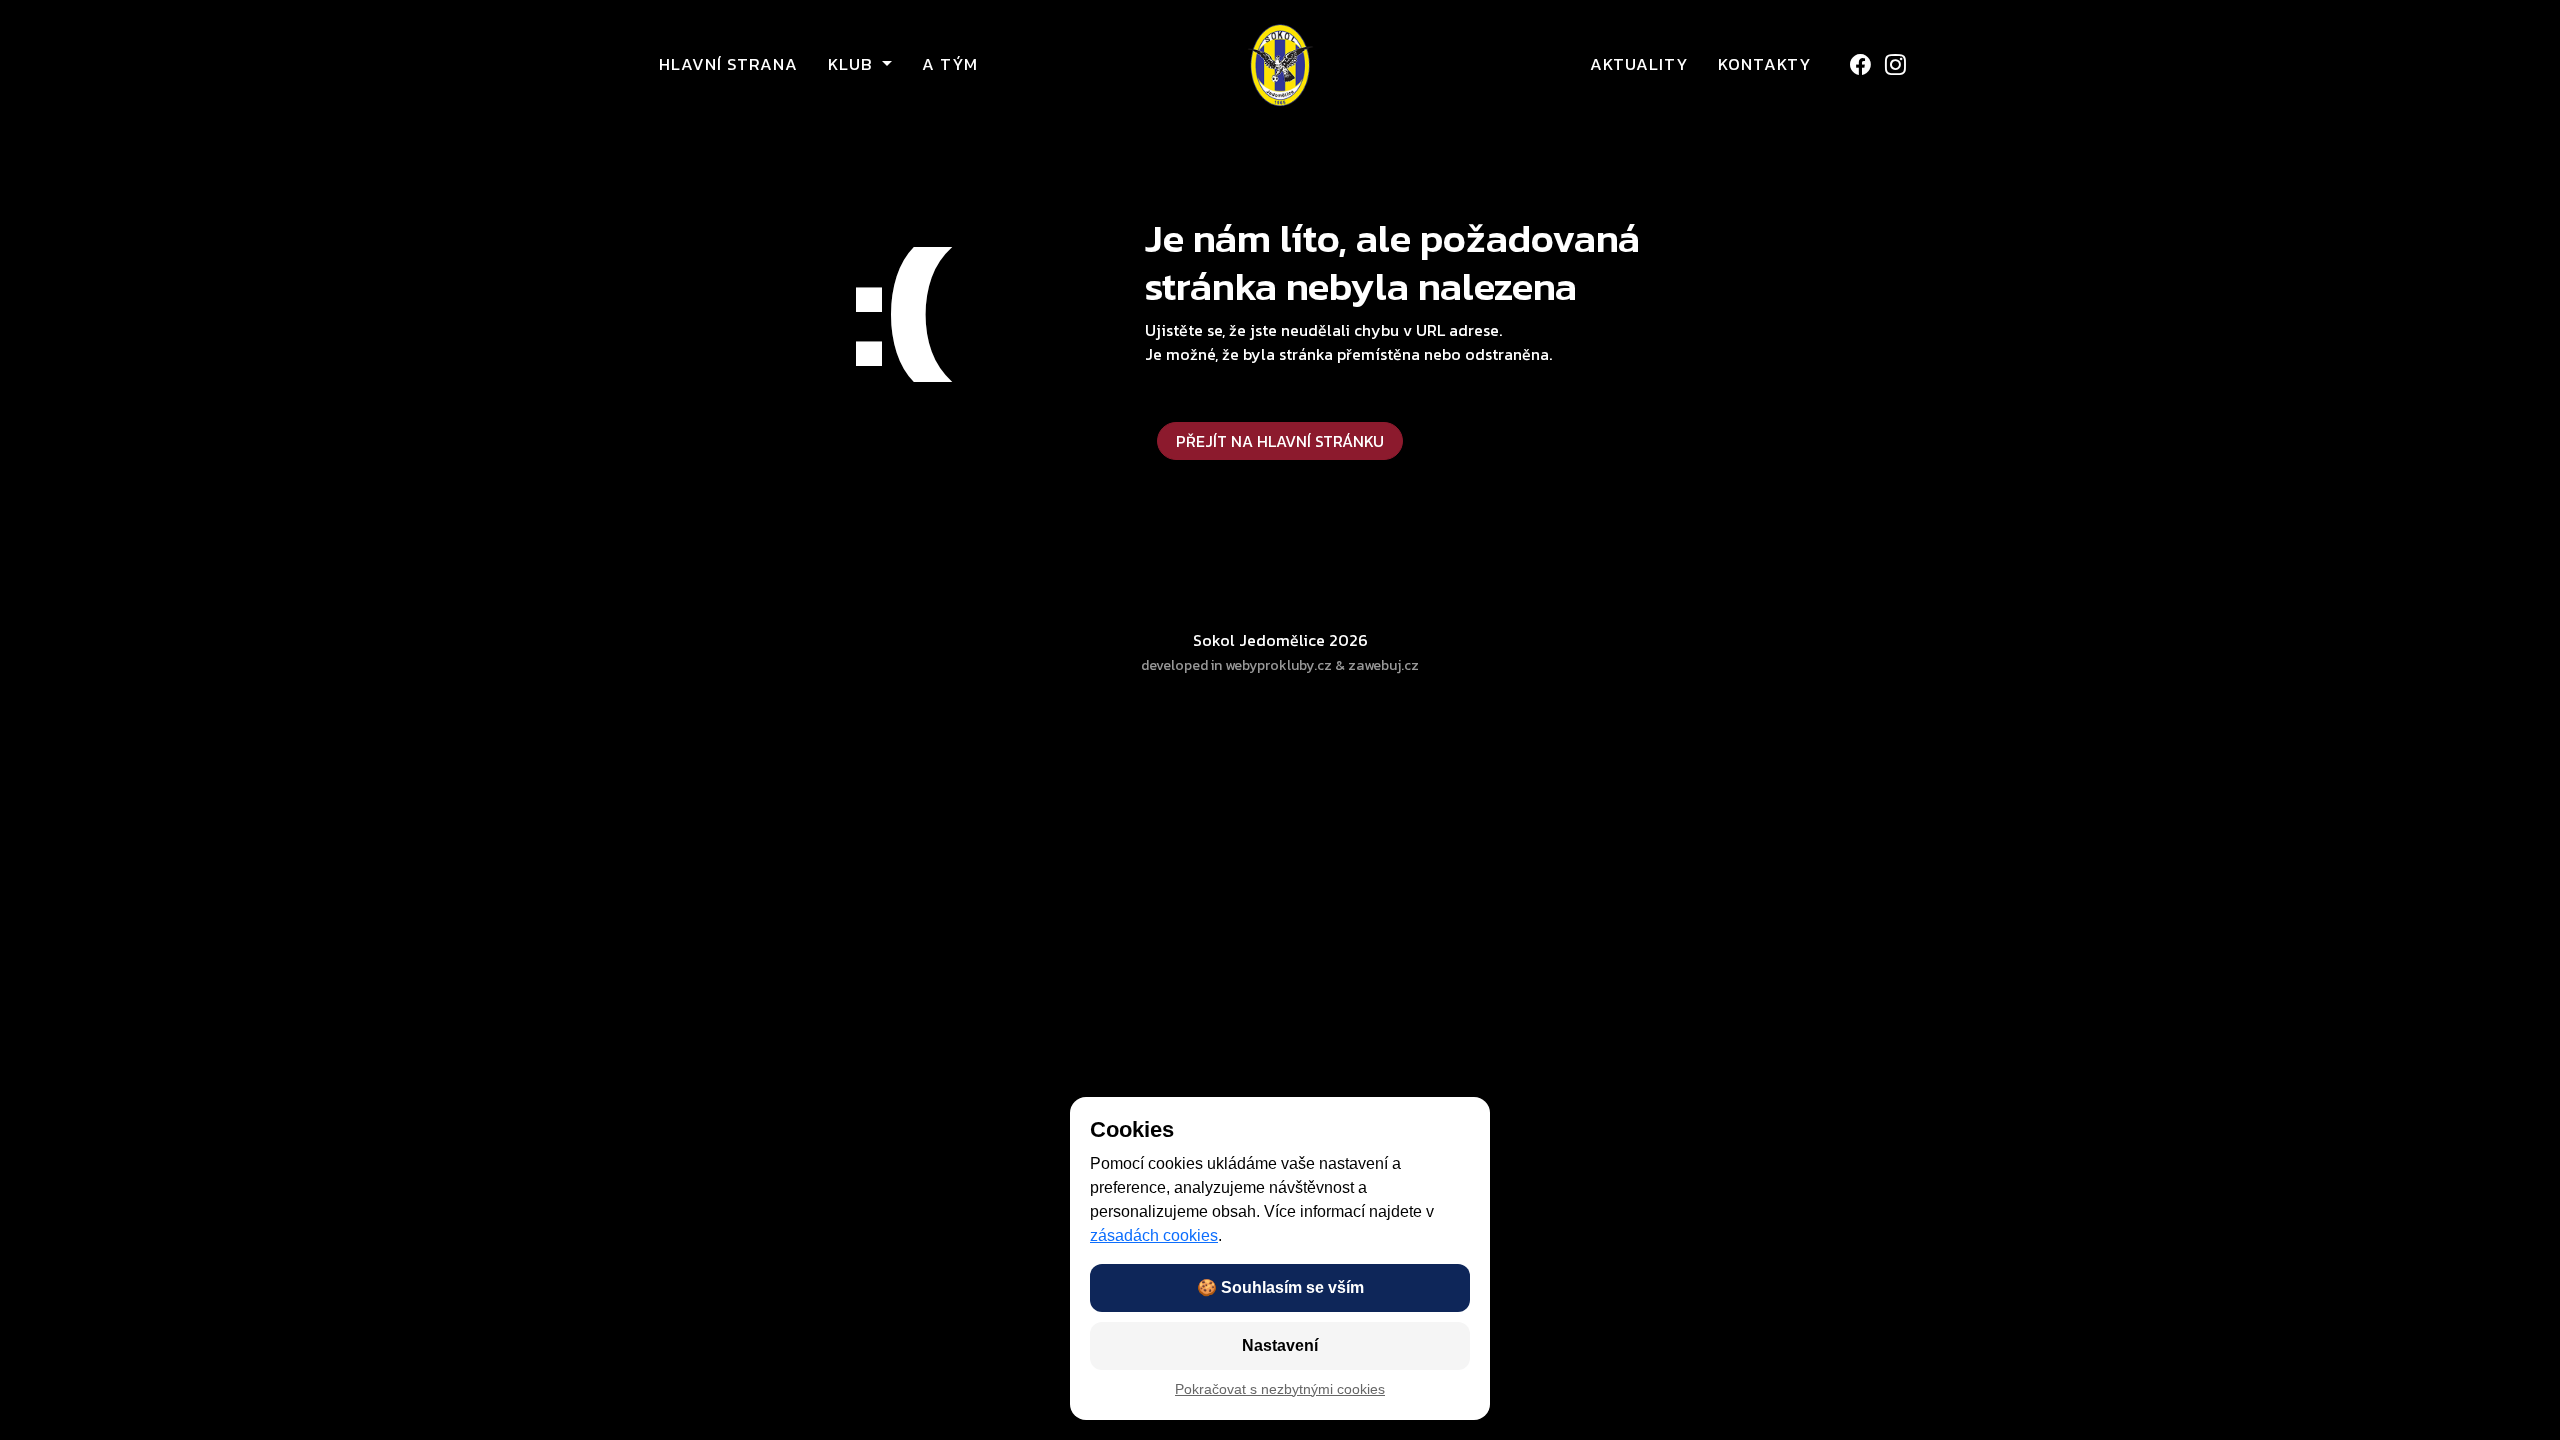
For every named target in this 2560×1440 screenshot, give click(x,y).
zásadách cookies (1154, 1235)
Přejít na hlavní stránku (1280, 441)
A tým (950, 64)
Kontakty (1764, 64)
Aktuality (1639, 64)
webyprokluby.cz (1278, 665)
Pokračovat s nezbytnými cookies (1280, 1389)
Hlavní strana (728, 64)
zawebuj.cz (1383, 665)
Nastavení (1280, 1345)
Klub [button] (853, 64)
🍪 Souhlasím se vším (1280, 1287)
